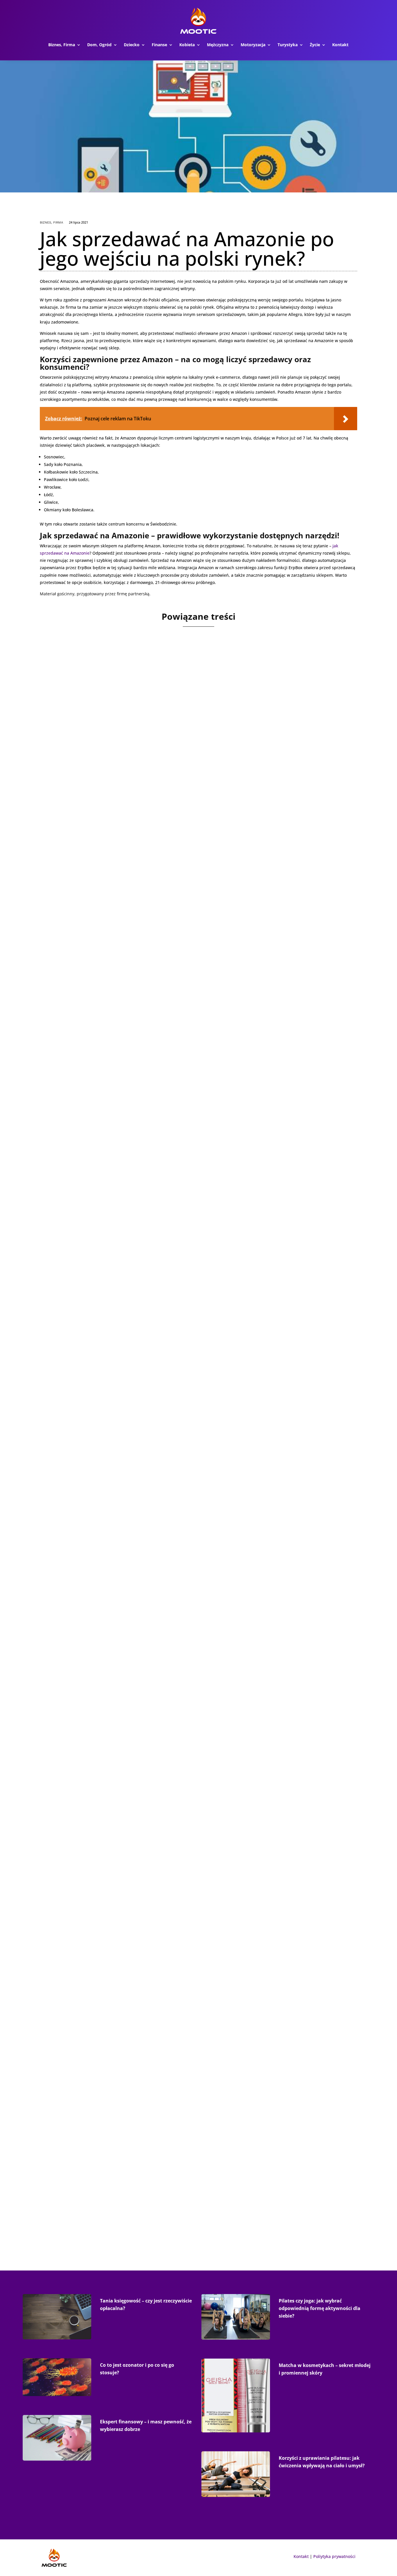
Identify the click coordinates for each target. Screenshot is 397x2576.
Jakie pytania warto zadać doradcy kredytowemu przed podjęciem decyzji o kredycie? (184, 1111)
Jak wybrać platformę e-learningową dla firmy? (122, 2187)
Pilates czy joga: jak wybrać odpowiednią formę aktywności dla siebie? (320, 2308)
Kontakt (340, 45)
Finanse (159, 45)
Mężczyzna (218, 45)
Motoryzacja (253, 45)
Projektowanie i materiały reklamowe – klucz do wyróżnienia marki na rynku (171, 842)
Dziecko (132, 45)
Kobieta (187, 45)
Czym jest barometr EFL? (87, 1918)
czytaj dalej (61, 875)
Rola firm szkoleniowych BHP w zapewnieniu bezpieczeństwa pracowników (167, 1649)
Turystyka (288, 45)
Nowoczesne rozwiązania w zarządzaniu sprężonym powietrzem (150, 1380)
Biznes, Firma (62, 45)
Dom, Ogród (99, 45)
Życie (315, 45)
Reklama (79, 853)
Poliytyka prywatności (334, 2556)
